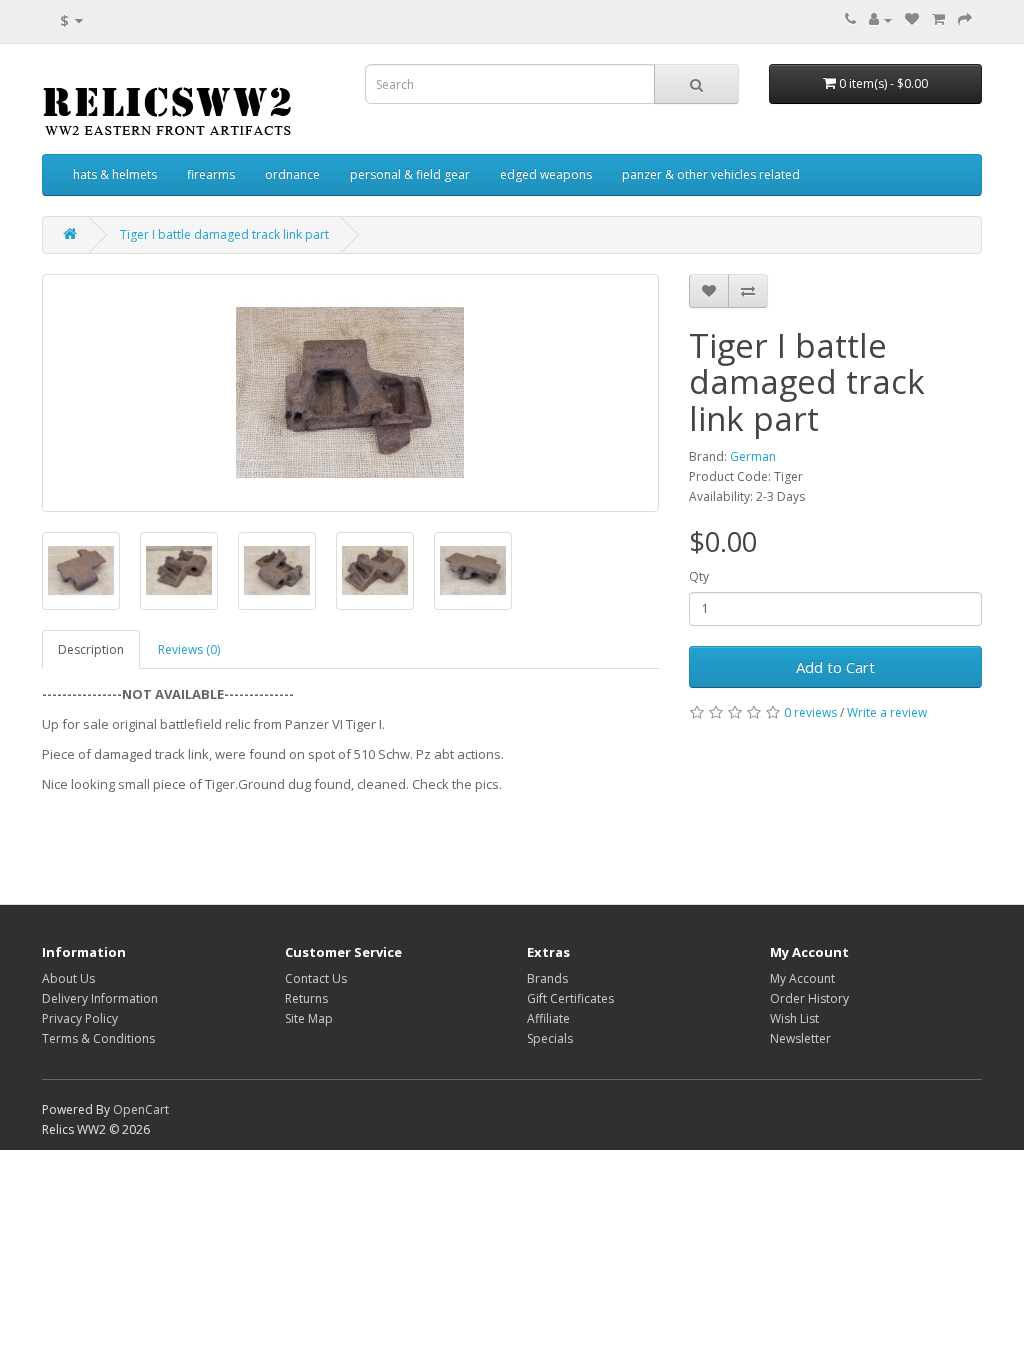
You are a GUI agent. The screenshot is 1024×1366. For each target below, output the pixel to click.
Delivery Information (100, 998)
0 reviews (810, 712)
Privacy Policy (80, 1018)
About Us (68, 978)
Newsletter (800, 1038)
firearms (211, 174)
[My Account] (880, 19)
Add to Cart (835, 667)
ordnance (292, 174)
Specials (550, 1038)
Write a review (887, 712)
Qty (699, 576)
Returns (306, 998)
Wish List (794, 1018)
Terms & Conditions (98, 1038)
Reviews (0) (189, 649)
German (753, 456)
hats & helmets (115, 174)
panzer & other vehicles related (711, 174)
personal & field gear (410, 174)
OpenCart (141, 1109)
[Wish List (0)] (912, 19)
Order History (809, 998)
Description (91, 649)
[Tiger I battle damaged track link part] (350, 393)
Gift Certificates (570, 998)
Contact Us (316, 978)
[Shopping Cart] (938, 19)
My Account (802, 978)
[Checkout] (965, 19)
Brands (547, 978)
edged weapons (546, 174)
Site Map (309, 1018)
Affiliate (548, 1018)
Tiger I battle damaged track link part (224, 234)
